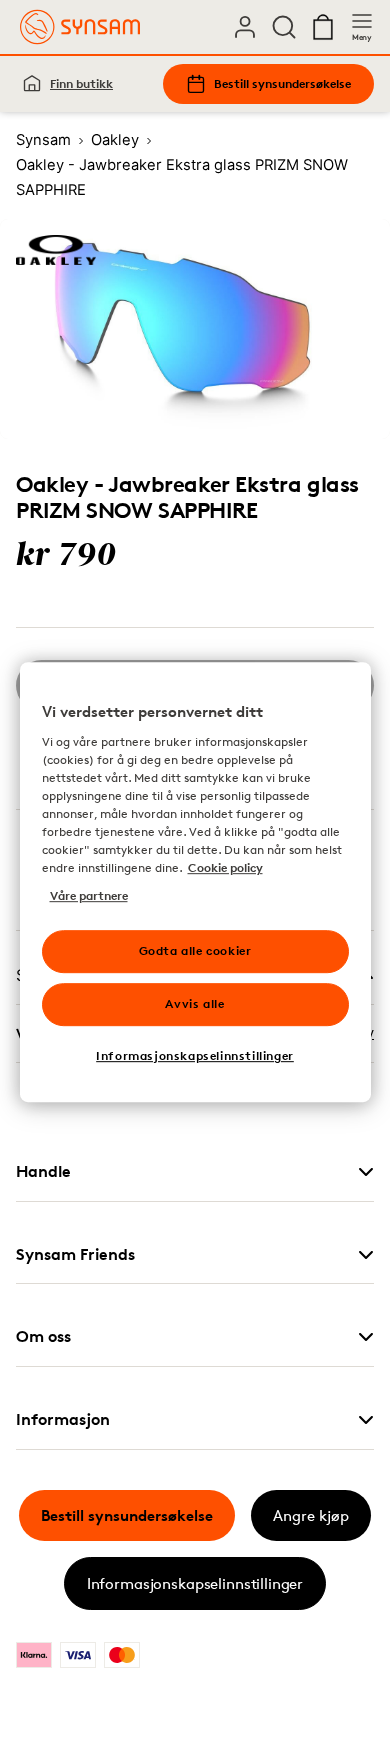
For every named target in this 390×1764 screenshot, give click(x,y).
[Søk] (284, 27)
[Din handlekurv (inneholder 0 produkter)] (323, 27)
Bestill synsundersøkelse (282, 83)
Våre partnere (89, 895)
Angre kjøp (311, 1515)
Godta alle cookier (195, 950)
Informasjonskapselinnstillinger (195, 1583)
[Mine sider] (245, 27)
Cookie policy (225, 867)
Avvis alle (194, 1003)
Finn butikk (81, 83)
